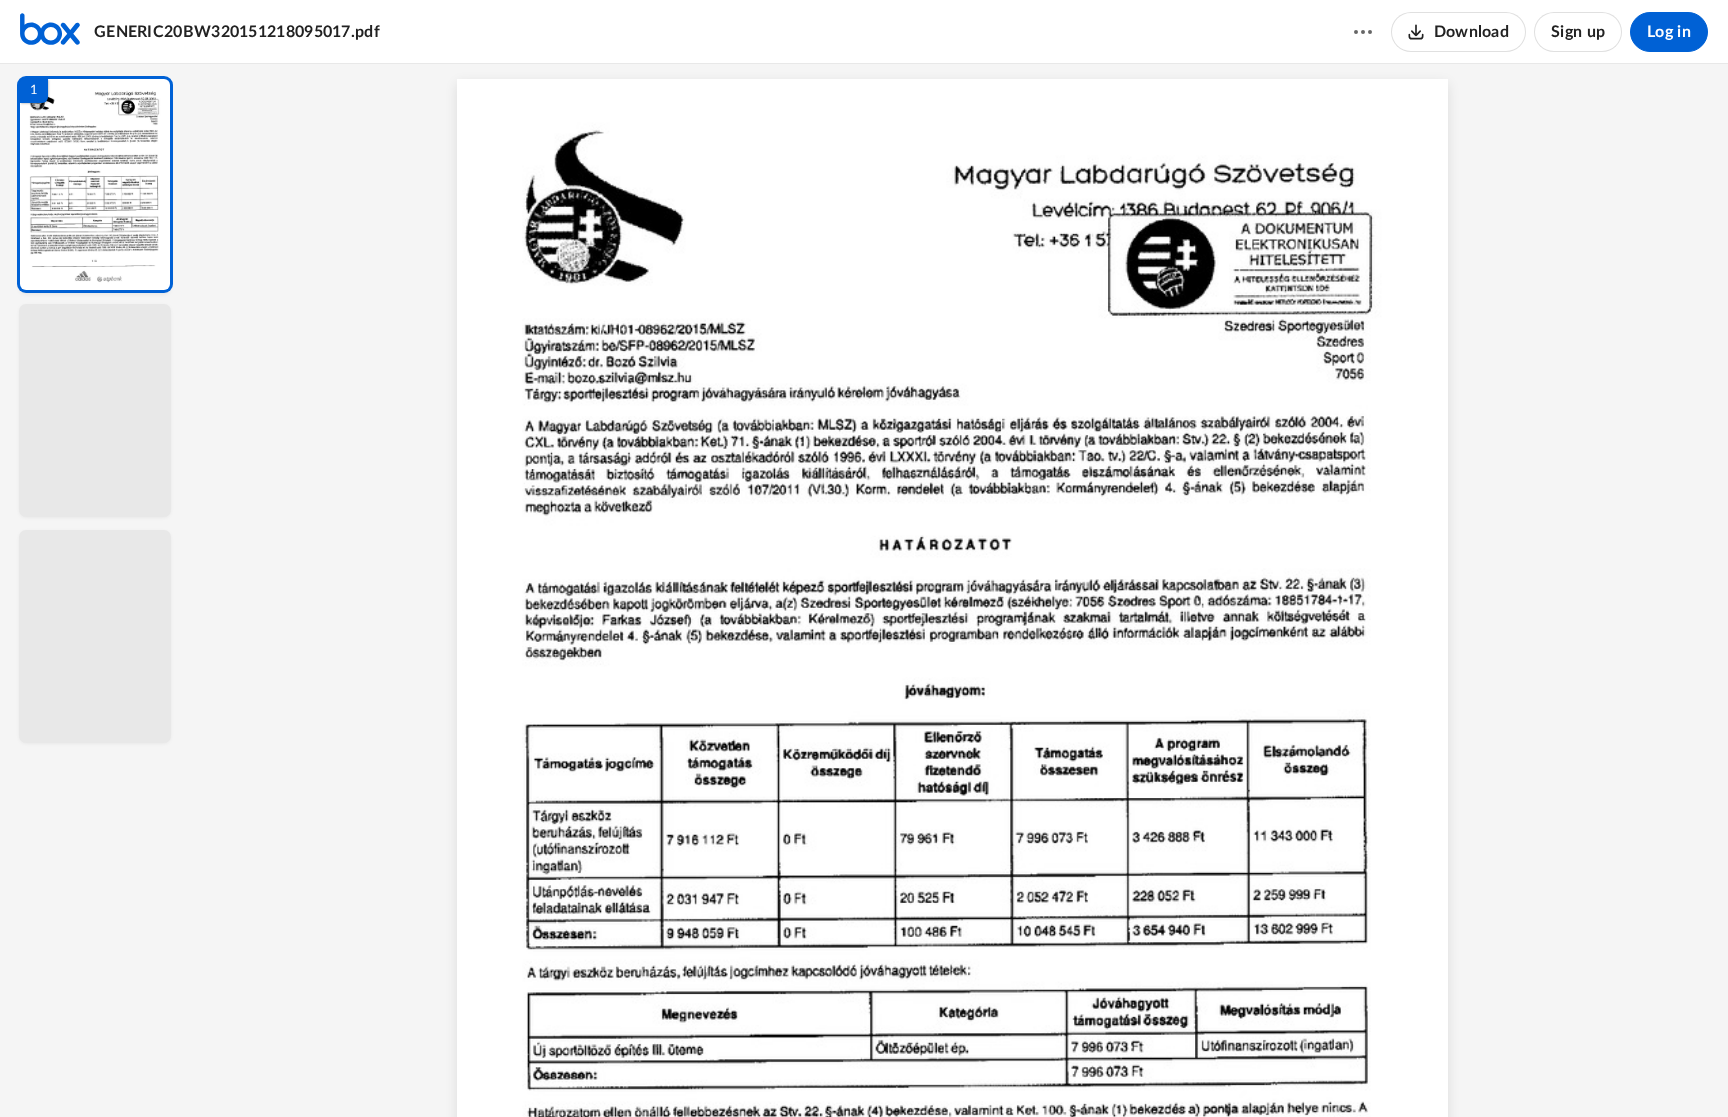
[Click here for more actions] (1363, 32)
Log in (1669, 32)
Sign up (1578, 32)
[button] (95, 184)
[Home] (50, 32)
